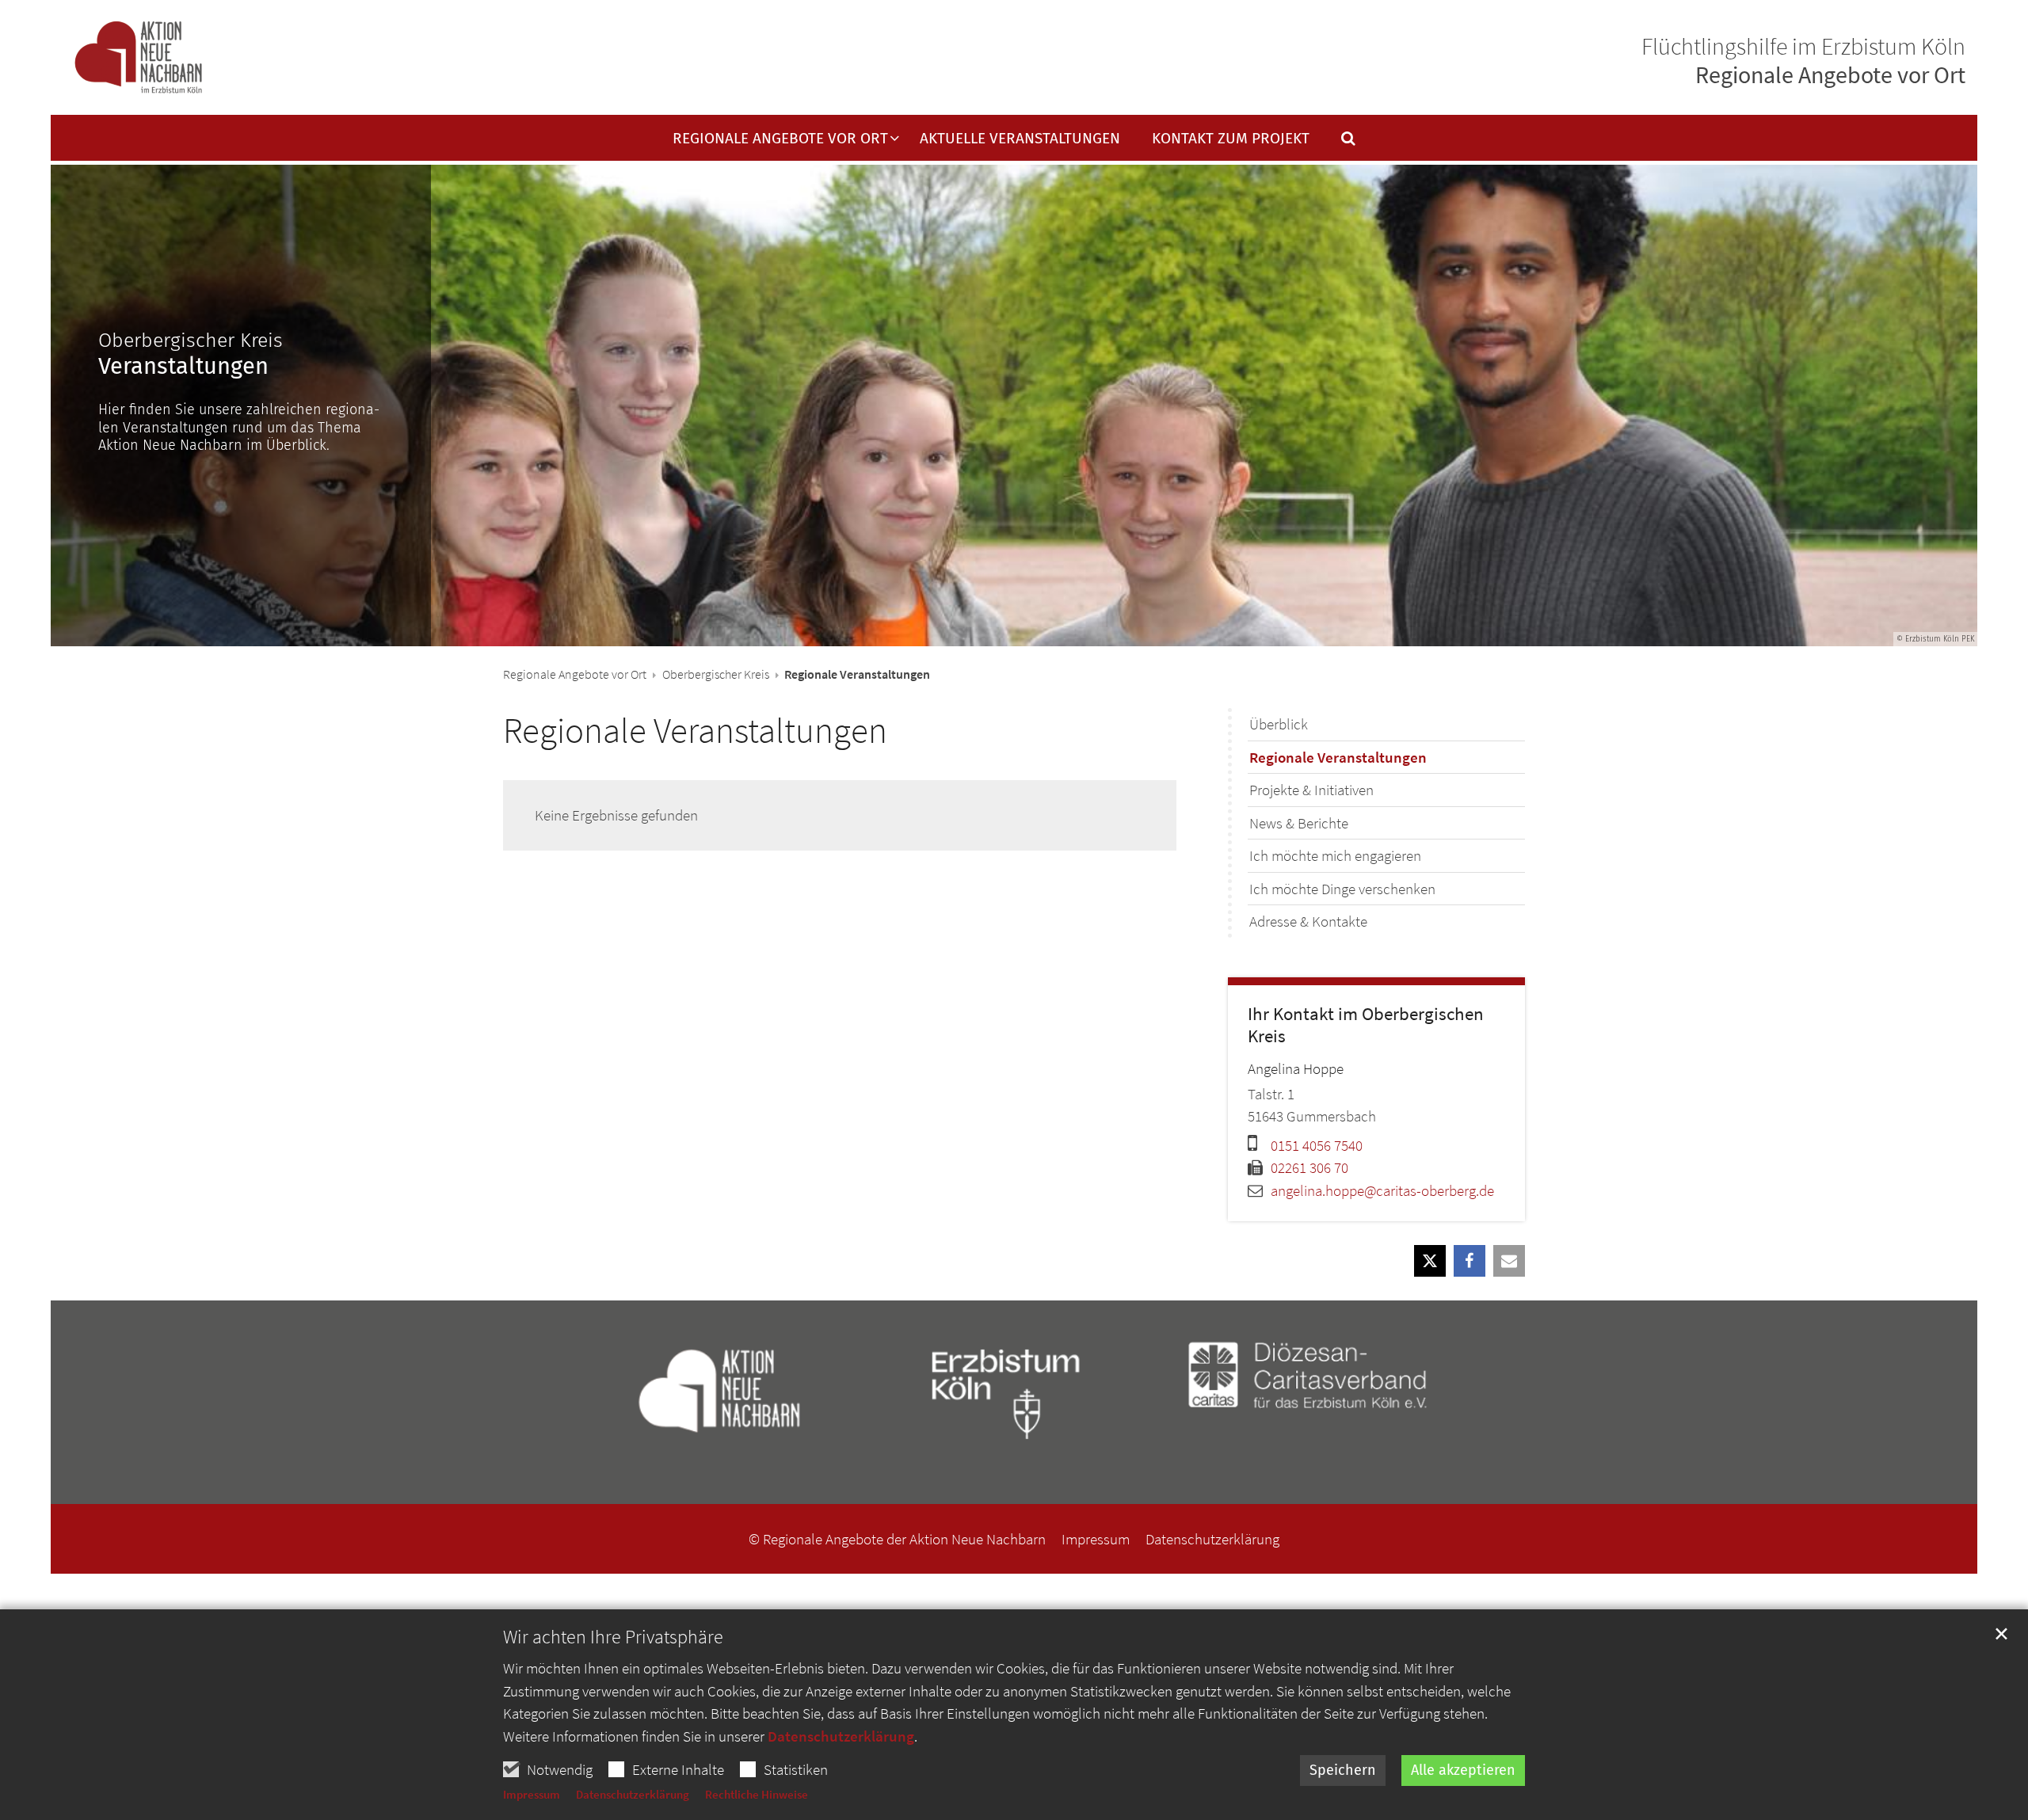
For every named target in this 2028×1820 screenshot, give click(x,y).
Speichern (1343, 1770)
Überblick (1279, 724)
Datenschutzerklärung (841, 1736)
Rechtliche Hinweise (757, 1794)
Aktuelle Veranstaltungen (1020, 139)
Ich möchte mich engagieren (1335, 855)
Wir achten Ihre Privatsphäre (613, 1637)
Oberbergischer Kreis (716, 674)
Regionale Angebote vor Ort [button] (780, 139)
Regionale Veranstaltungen (695, 730)
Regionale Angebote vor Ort (575, 674)
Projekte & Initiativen (1311, 790)
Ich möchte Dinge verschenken (1342, 889)
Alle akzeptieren (1463, 1770)
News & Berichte (1299, 823)
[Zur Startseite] (138, 58)
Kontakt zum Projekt (1231, 139)
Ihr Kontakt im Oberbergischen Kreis (1366, 1025)
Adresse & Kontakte (1308, 921)
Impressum (532, 1794)
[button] (1338, 142)
